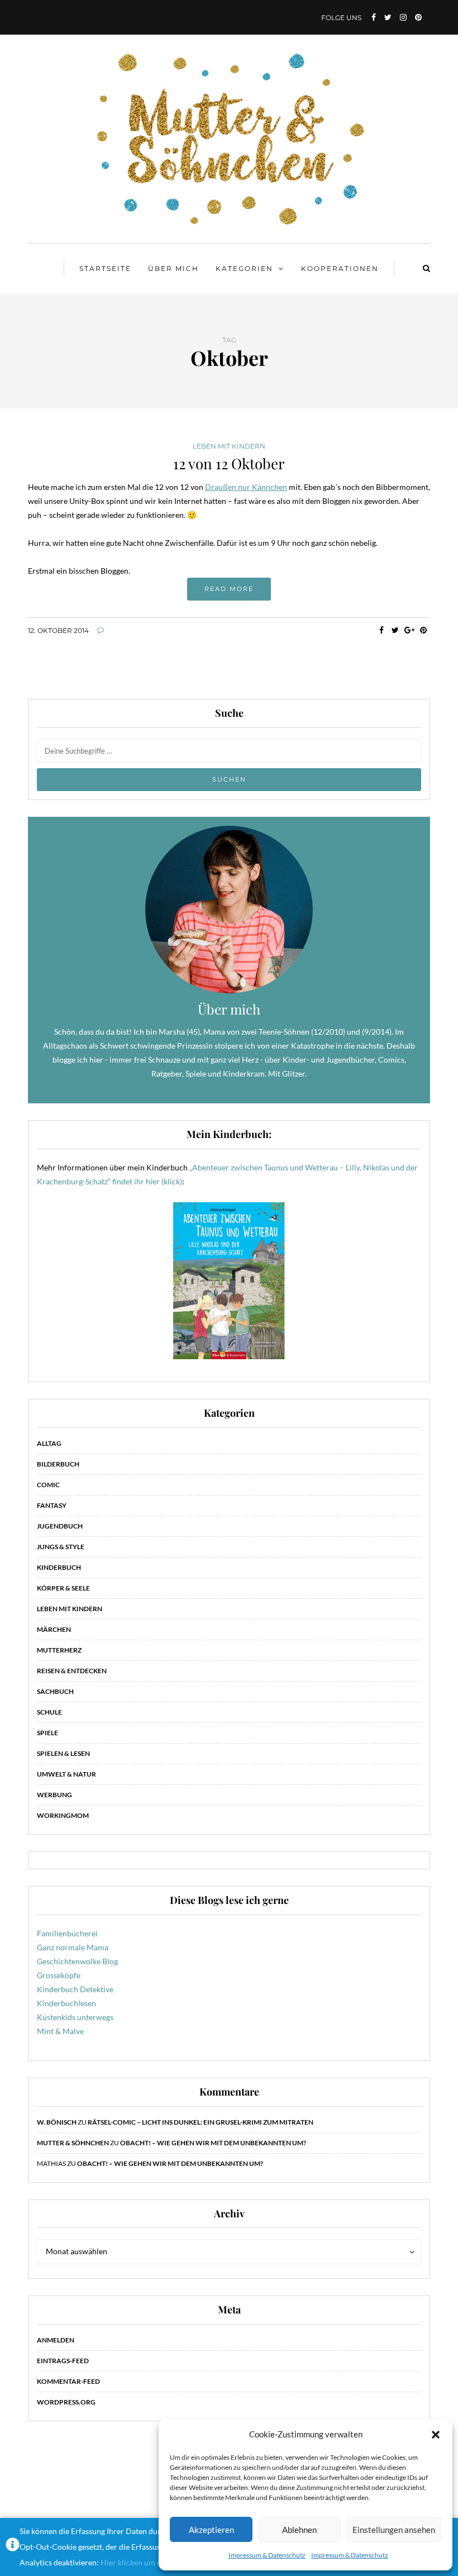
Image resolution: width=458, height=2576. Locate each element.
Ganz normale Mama (73, 1947)
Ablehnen (299, 2530)
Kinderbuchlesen (66, 2003)
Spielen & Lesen (63, 1753)
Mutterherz (59, 1650)
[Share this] (381, 630)
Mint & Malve (60, 2031)
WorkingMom (63, 1815)
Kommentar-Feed (68, 2381)
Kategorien (244, 268)
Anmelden (56, 2340)
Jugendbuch (60, 1526)
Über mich (173, 268)
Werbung (54, 1795)
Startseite (105, 268)
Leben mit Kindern (229, 446)
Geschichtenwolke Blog (77, 1961)
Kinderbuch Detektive (75, 1989)
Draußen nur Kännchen (246, 487)
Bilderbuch (58, 1464)
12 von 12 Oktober (229, 463)
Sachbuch (55, 1691)
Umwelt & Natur (66, 1774)
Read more (229, 589)
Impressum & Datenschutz (267, 2555)
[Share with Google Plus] (409, 630)
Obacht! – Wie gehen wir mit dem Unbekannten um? (213, 2143)
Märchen (54, 1629)
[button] (436, 2435)
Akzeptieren (211, 2530)
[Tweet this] (395, 630)
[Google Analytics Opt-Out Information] (13, 2547)
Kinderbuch (59, 1567)
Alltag (49, 1443)
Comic (48, 1485)
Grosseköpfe (59, 1975)
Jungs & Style (61, 1547)
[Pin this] (423, 630)
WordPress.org (66, 2402)
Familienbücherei (67, 1933)
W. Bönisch (57, 2122)
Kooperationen (340, 268)
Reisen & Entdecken (72, 1671)
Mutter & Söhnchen (73, 2143)
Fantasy (52, 1505)
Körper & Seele (63, 1588)
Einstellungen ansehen (394, 2530)
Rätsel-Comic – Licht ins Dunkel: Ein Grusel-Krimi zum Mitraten (201, 2122)
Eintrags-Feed (63, 2361)
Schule (49, 1712)
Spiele (47, 1733)
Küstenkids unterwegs (75, 2017)
